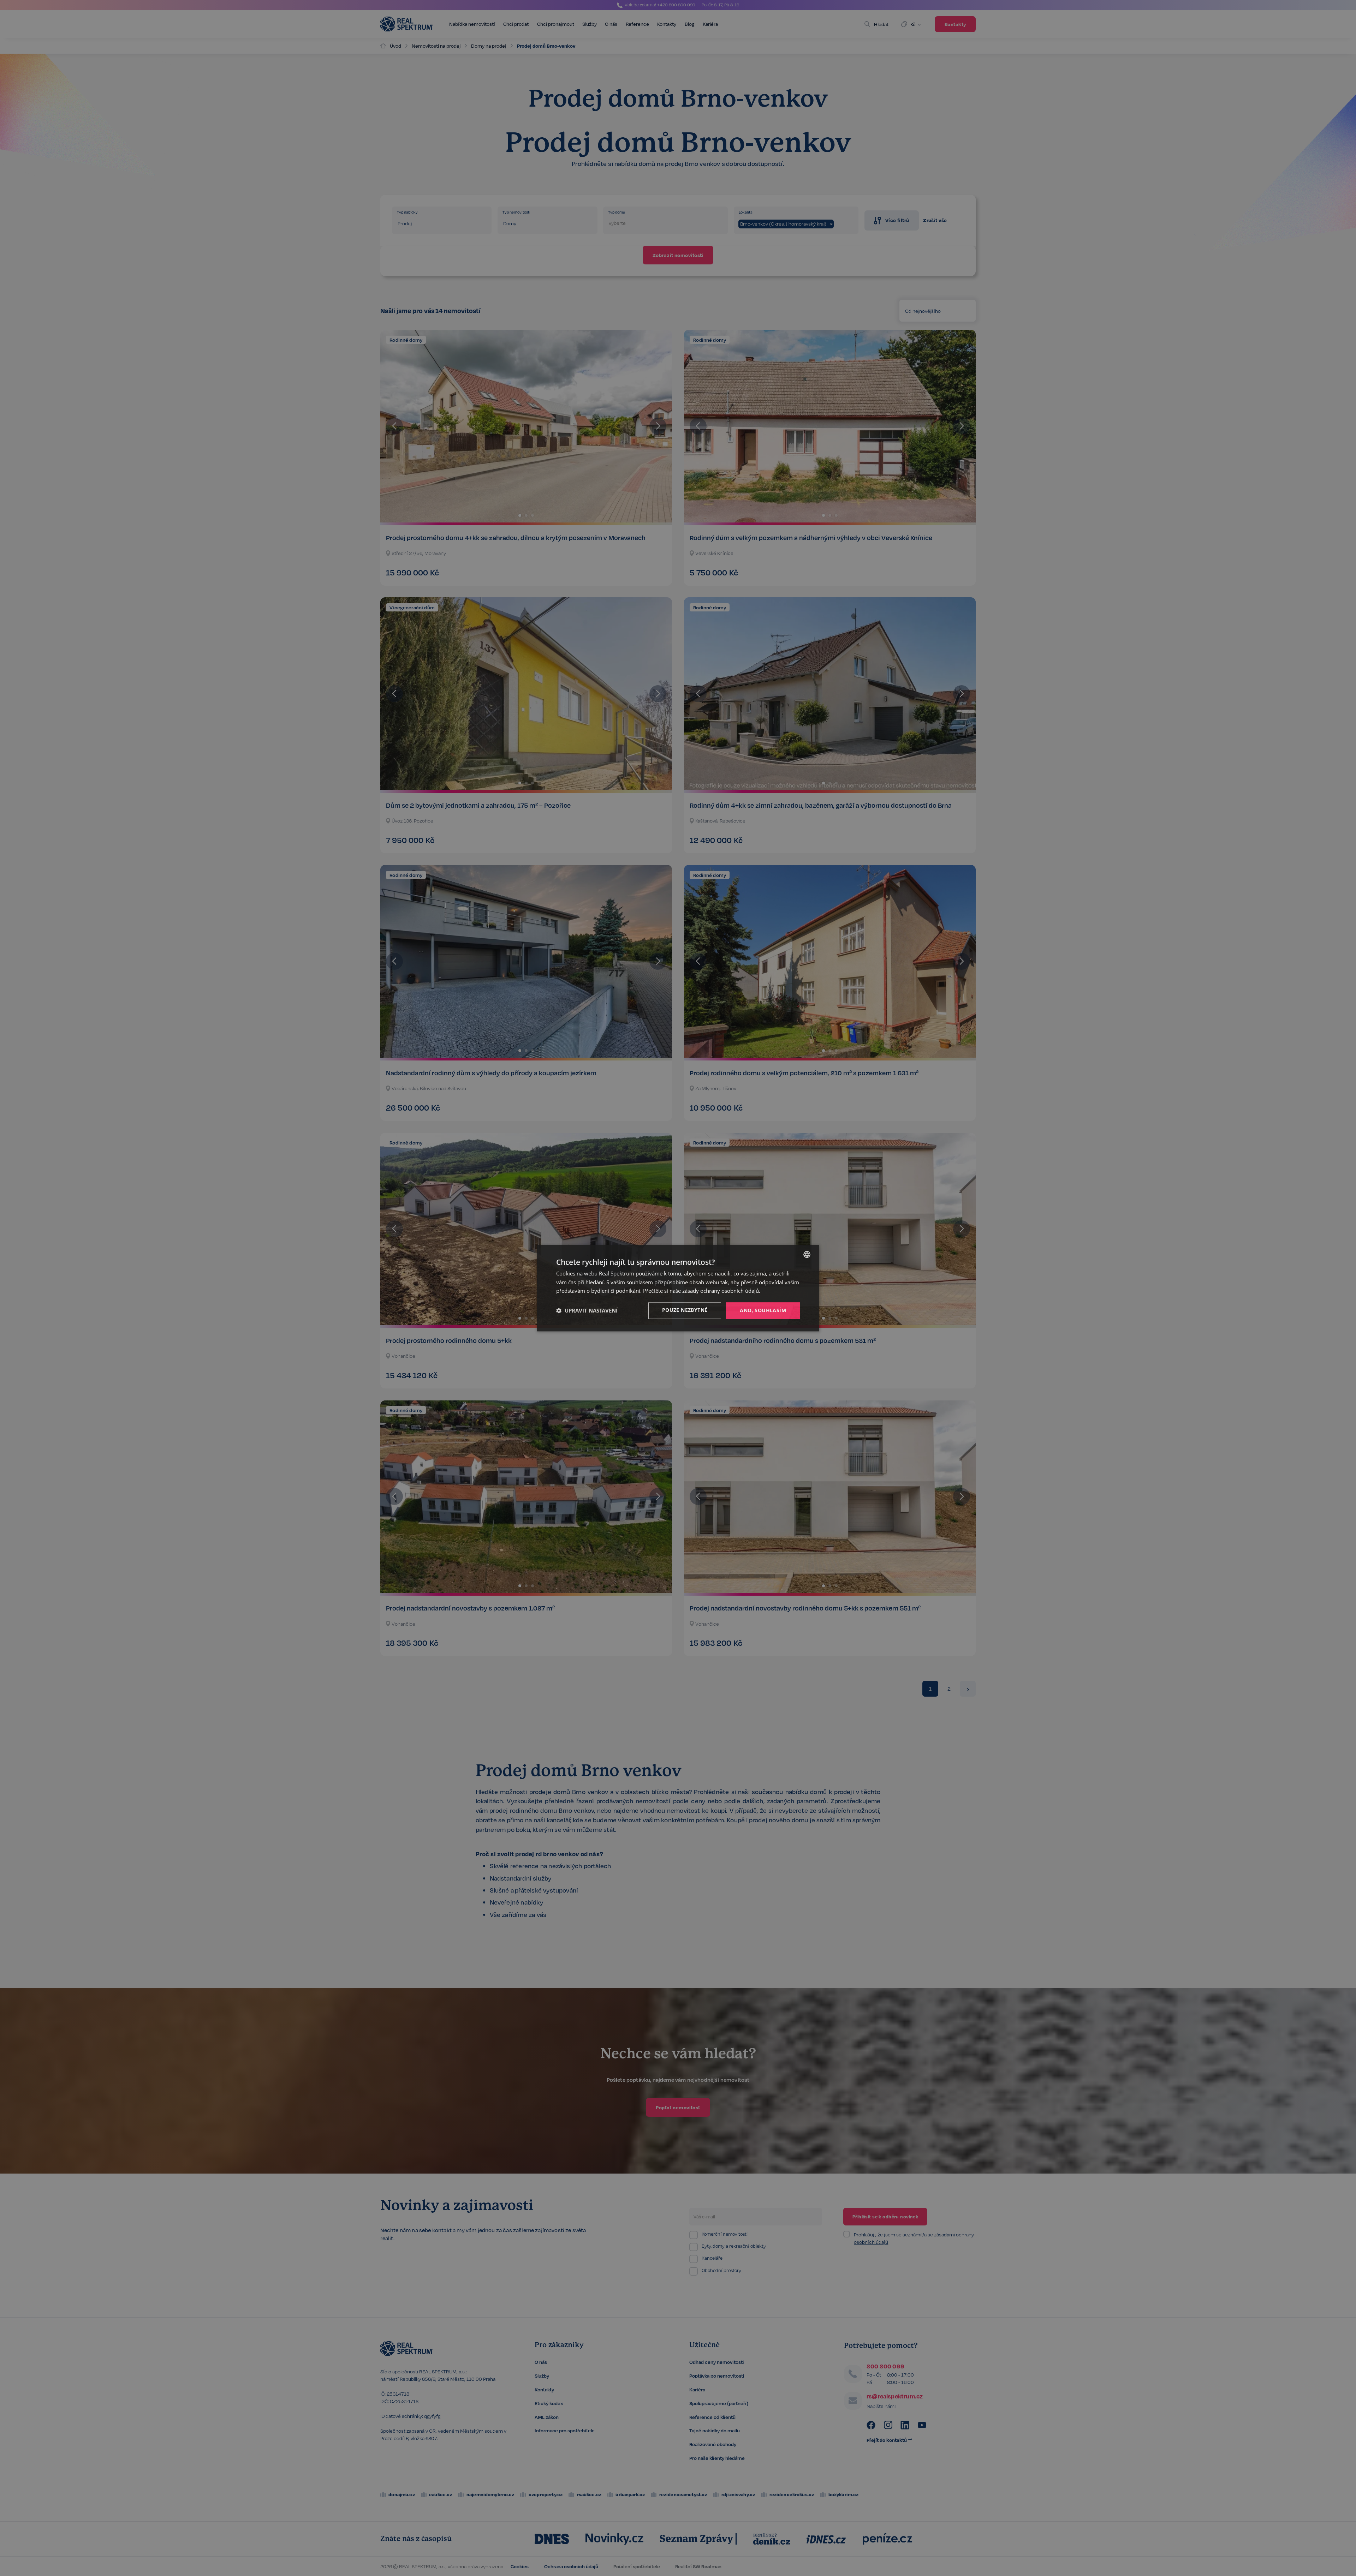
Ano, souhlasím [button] (763, 1310)
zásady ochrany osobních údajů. (721, 1291)
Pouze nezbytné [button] (685, 1310)
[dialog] (678, 1288)
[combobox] (807, 1254)
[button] (587, 1311)
